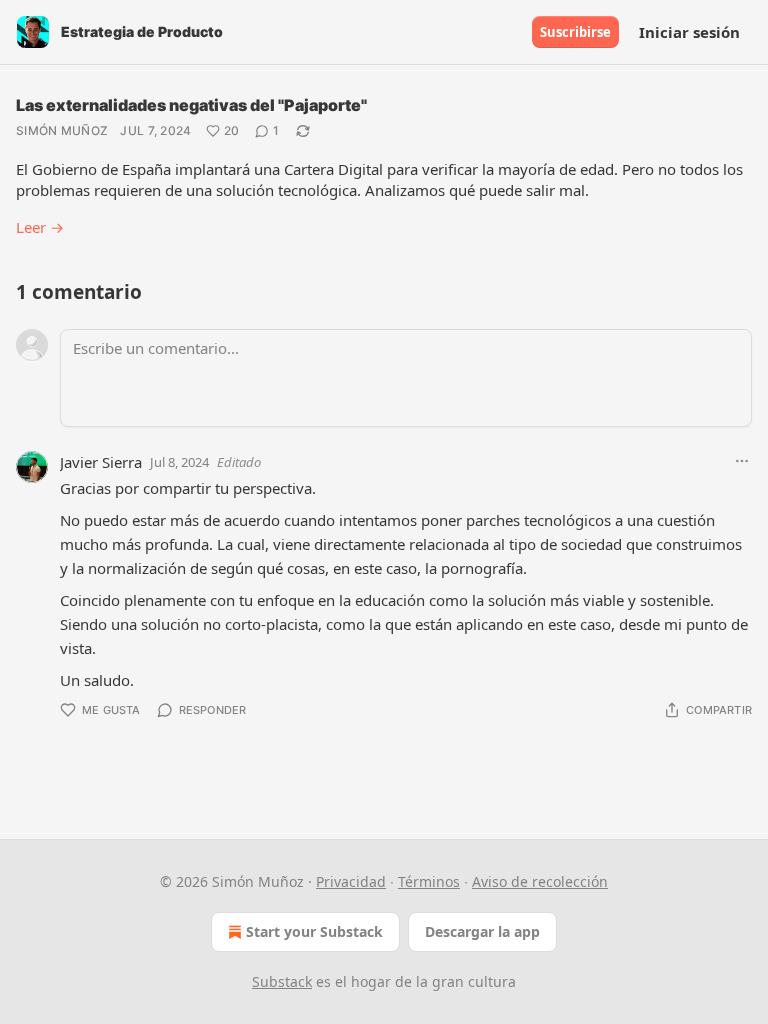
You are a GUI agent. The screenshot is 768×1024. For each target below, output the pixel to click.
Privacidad (351, 881)
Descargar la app (482, 931)
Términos (429, 881)
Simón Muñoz (62, 130)
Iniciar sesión (689, 32)
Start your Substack (314, 931)
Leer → (40, 227)
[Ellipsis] (742, 461)
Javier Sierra (101, 462)
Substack (282, 981)
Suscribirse (575, 32)
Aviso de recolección (540, 881)
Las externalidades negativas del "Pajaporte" (191, 105)
